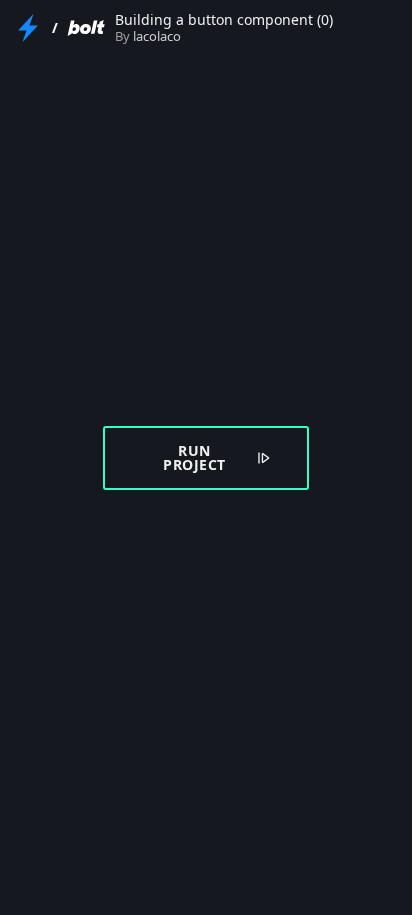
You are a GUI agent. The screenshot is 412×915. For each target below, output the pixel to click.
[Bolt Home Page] (86, 28)
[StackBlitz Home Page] (28, 28)
